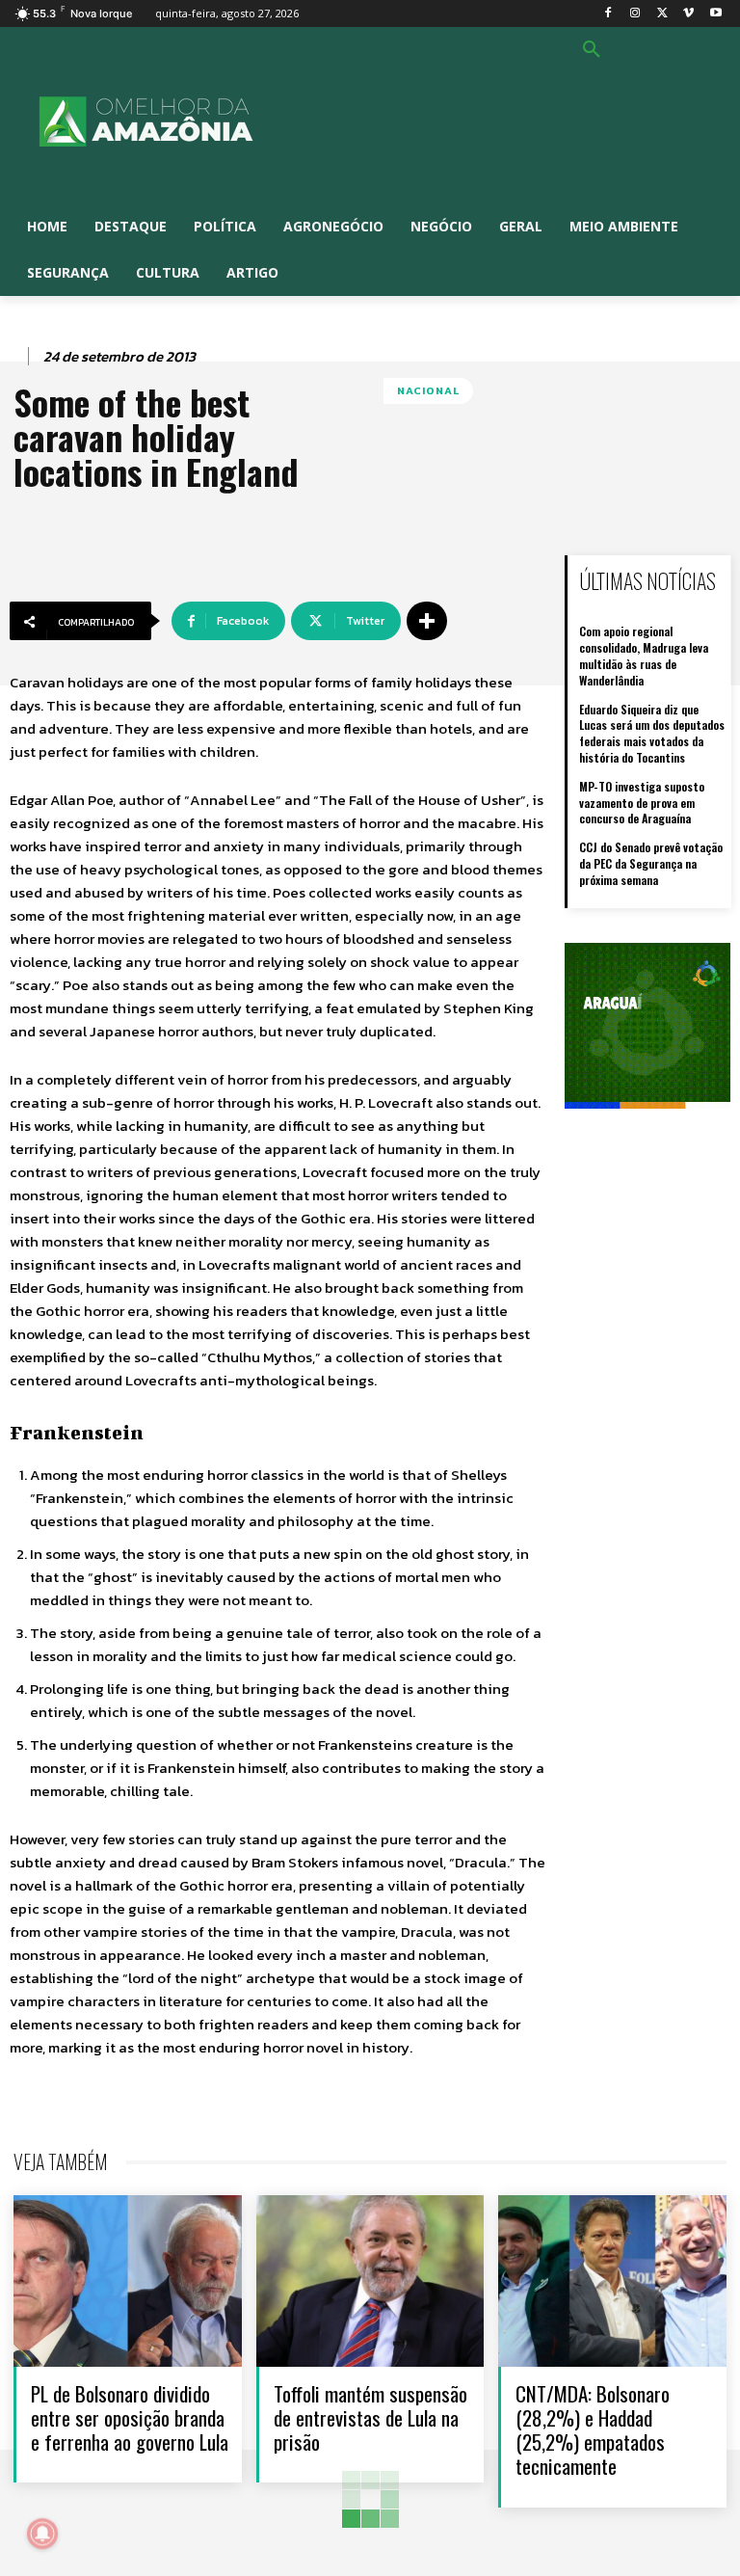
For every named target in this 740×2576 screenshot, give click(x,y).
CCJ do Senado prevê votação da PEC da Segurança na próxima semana (651, 863)
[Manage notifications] (42, 2534)
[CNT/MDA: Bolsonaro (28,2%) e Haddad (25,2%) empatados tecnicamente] (612, 2281)
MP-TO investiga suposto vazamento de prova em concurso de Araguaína (642, 803)
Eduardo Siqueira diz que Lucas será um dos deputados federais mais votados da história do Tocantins (652, 733)
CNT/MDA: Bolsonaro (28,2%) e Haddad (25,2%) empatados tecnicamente (593, 2430)
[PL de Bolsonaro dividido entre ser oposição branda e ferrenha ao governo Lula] (128, 2281)
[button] (592, 50)
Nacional (428, 390)
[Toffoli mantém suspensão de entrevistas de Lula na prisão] (370, 2281)
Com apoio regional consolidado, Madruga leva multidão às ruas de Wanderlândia (644, 655)
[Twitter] (662, 14)
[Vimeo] (688, 14)
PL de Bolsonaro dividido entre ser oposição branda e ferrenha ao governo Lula (130, 2417)
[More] (427, 621)
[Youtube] (715, 14)
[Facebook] (608, 14)
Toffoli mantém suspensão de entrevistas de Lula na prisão (370, 2417)
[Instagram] (635, 14)
